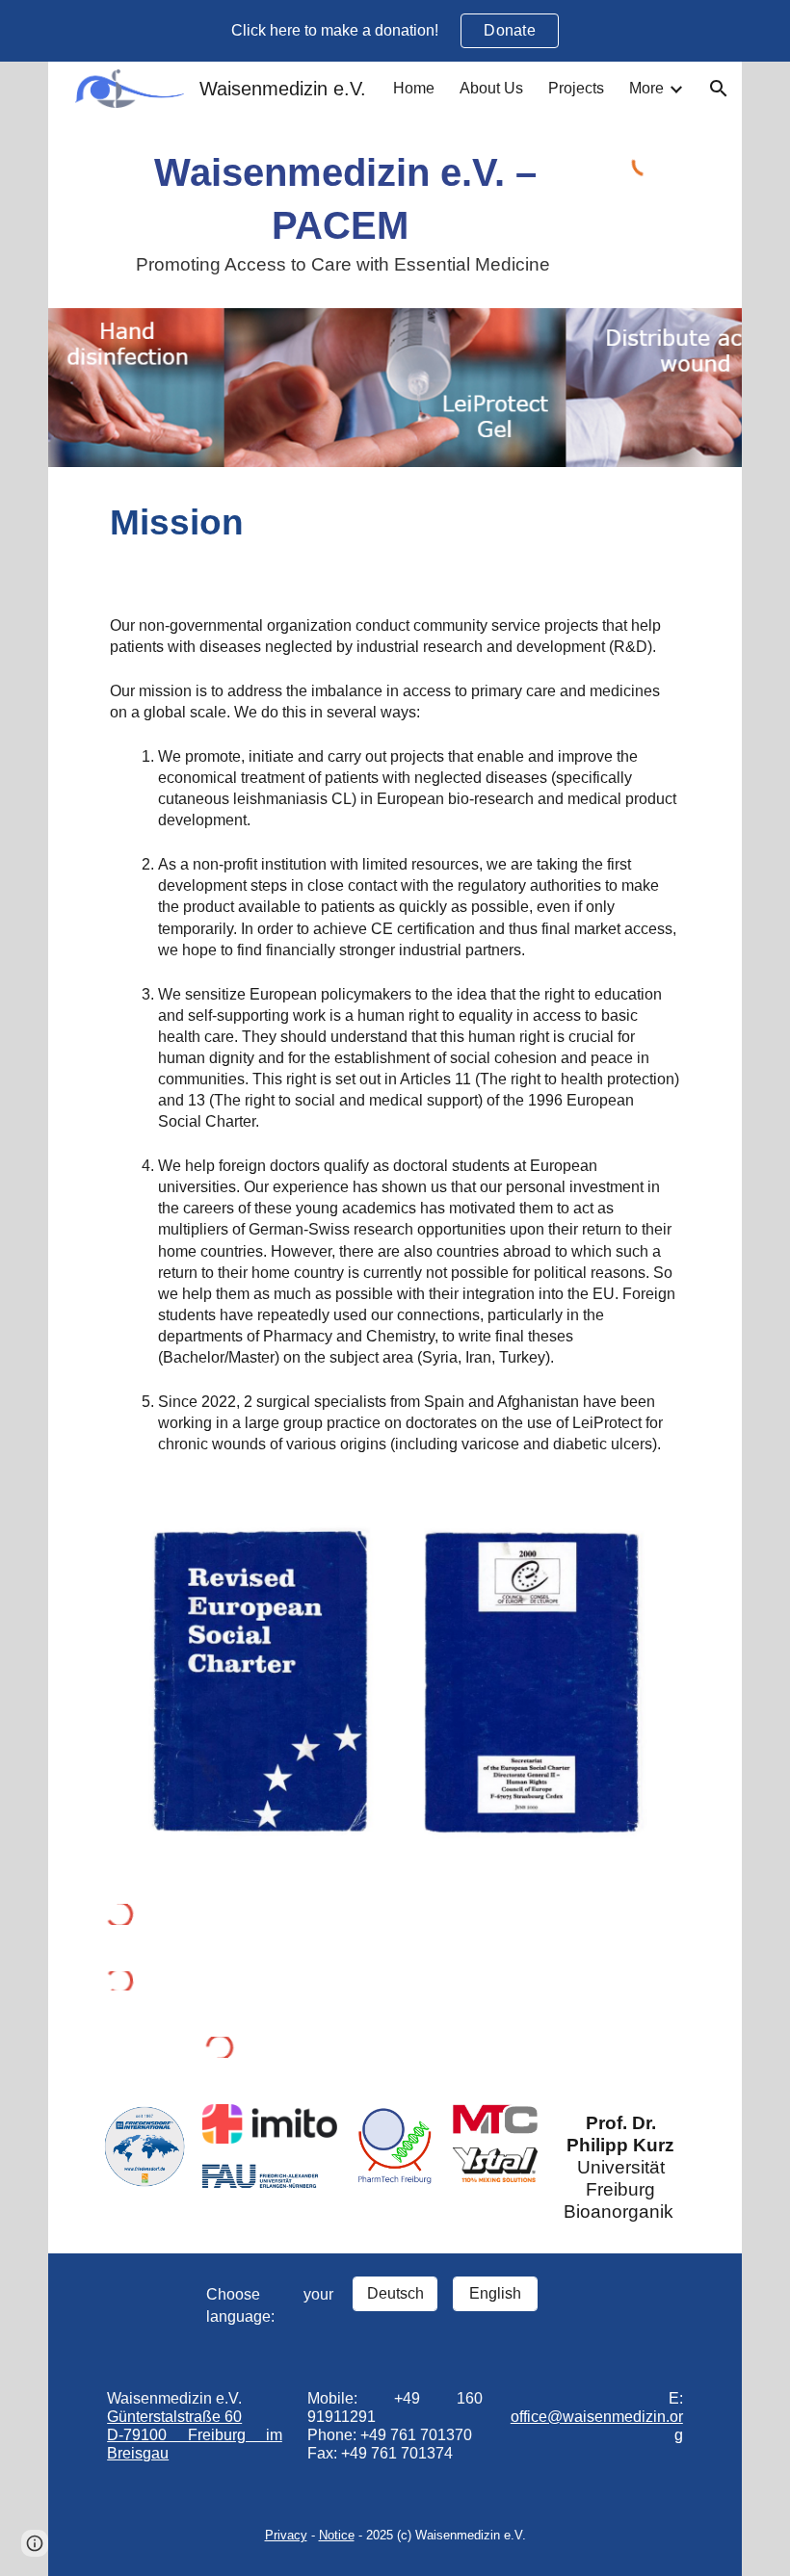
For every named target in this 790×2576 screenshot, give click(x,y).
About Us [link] (491, 88)
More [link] (646, 88)
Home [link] (414, 88)
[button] (719, 89)
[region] (395, 31)
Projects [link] (576, 88)
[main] (345, 212)
